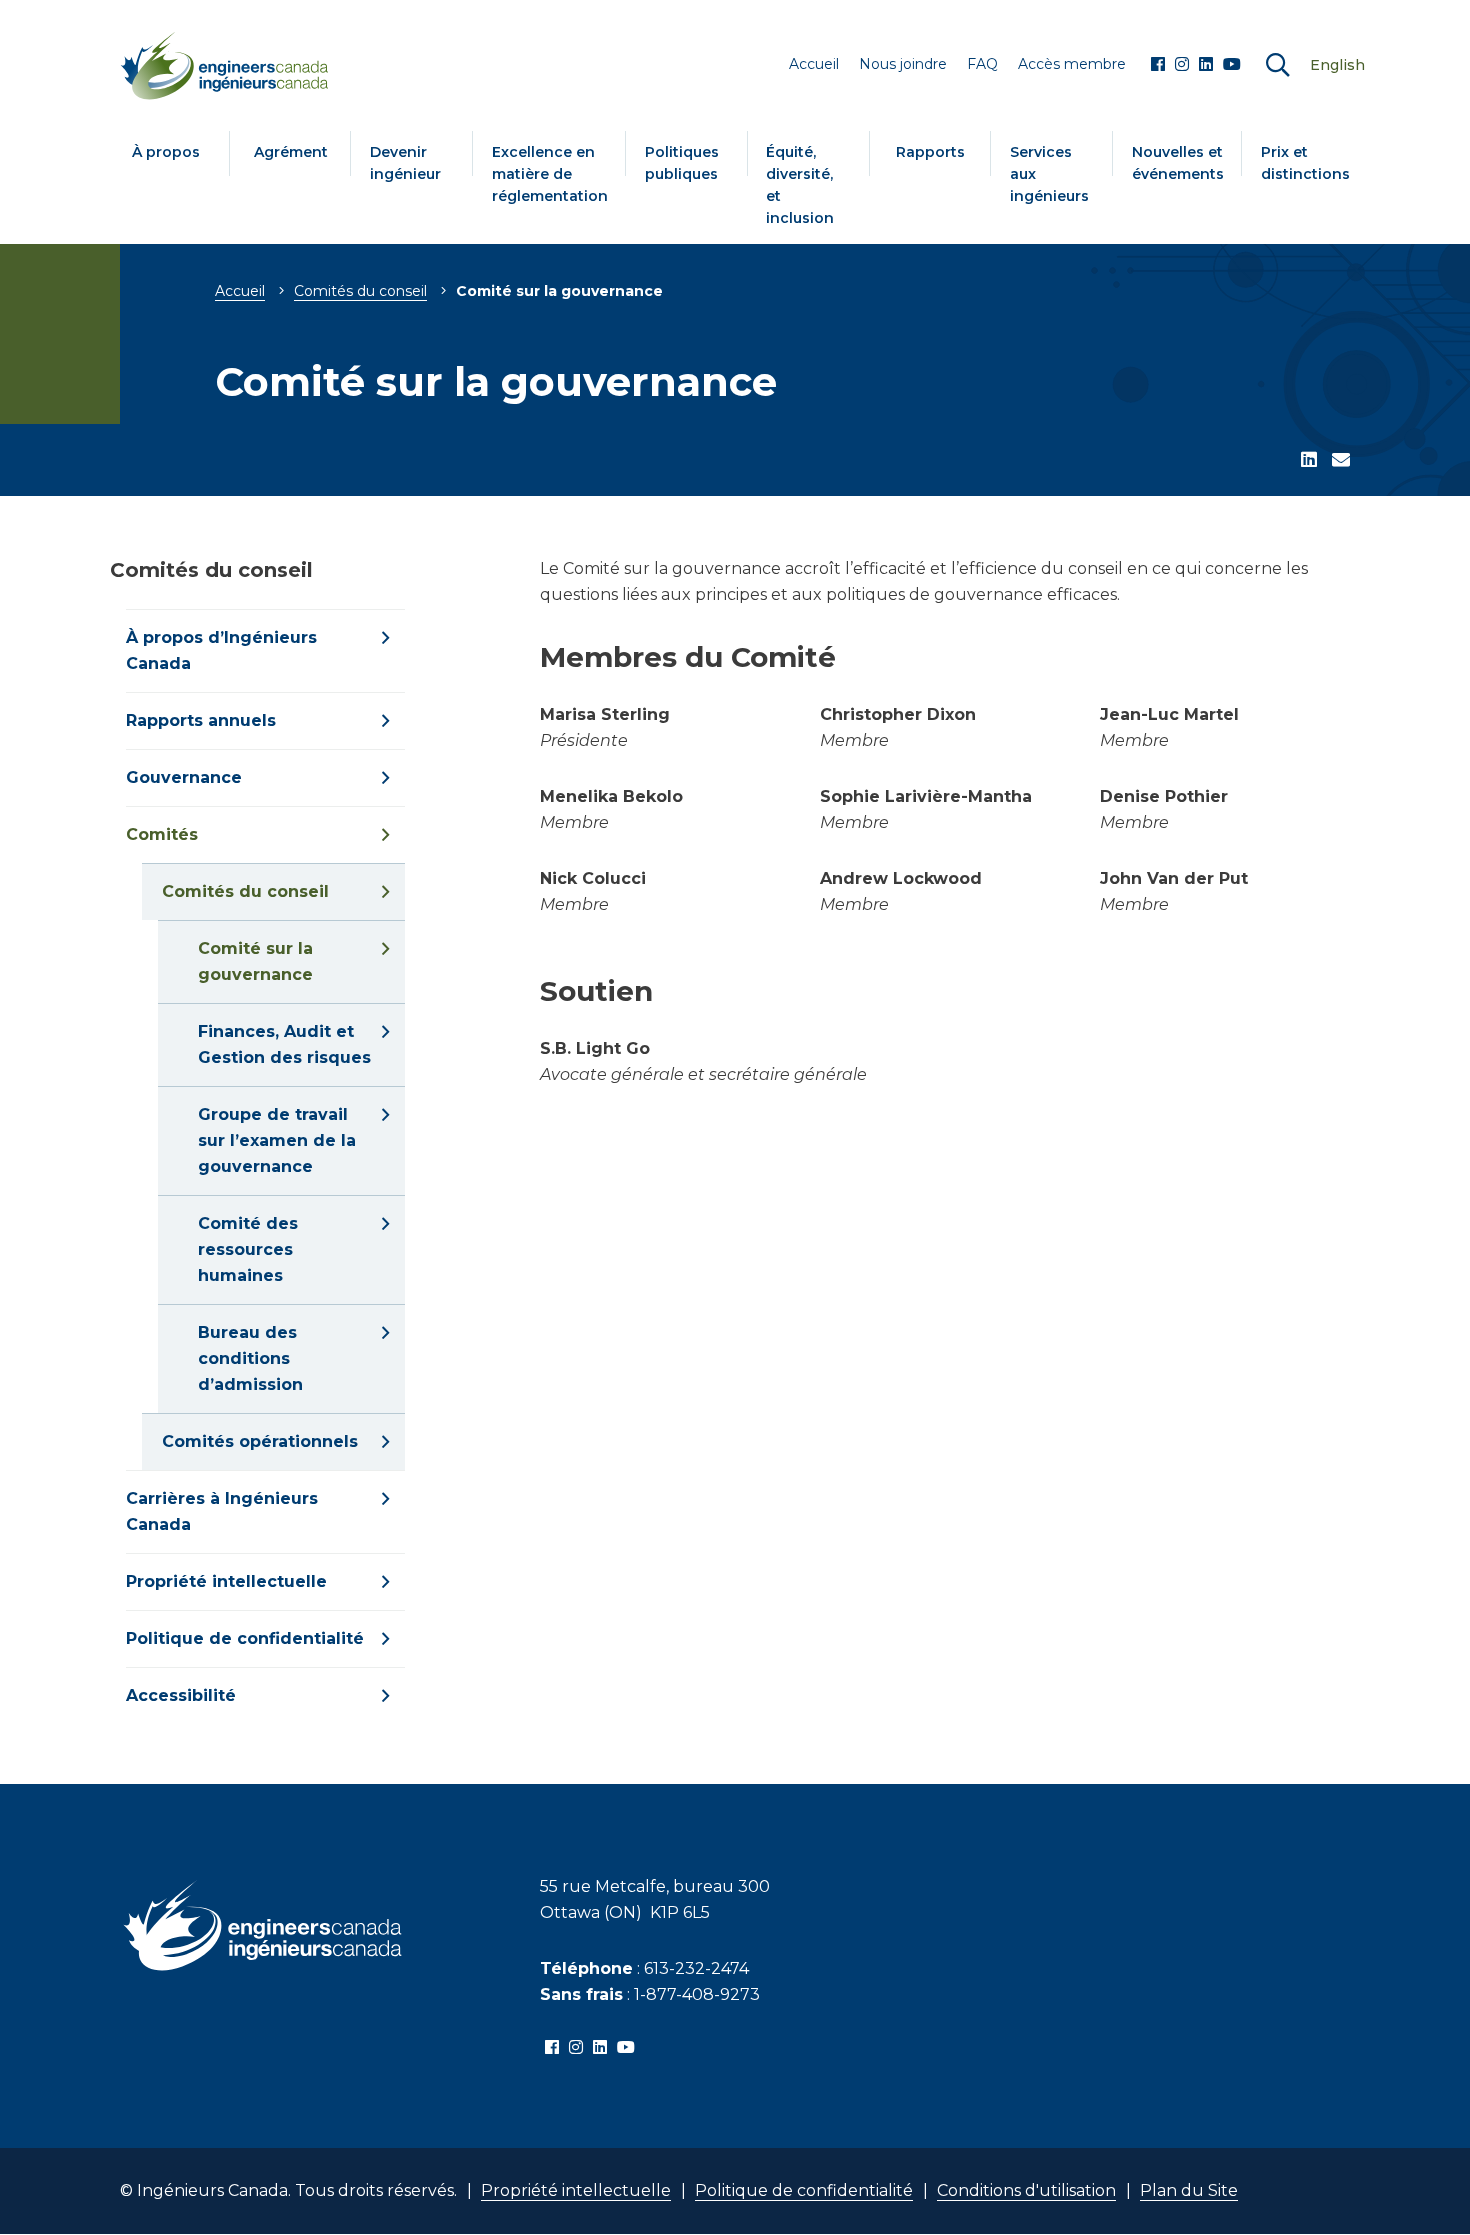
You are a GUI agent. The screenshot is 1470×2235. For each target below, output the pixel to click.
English (1337, 65)
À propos (166, 152)
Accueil (240, 291)
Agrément (291, 152)
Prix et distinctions (1305, 163)
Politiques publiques (682, 163)
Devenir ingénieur (405, 163)
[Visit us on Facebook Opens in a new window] (1158, 65)
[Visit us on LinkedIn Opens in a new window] (1206, 65)
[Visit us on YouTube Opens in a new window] (1232, 65)
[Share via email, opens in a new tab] (1341, 461)
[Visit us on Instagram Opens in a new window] (1182, 65)
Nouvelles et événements (1178, 163)
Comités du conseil (360, 291)
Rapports (930, 152)
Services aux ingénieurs (1049, 174)
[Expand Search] (1278, 65)
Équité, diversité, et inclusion (800, 185)
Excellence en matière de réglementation (550, 174)
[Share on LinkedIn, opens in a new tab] (1309, 461)
